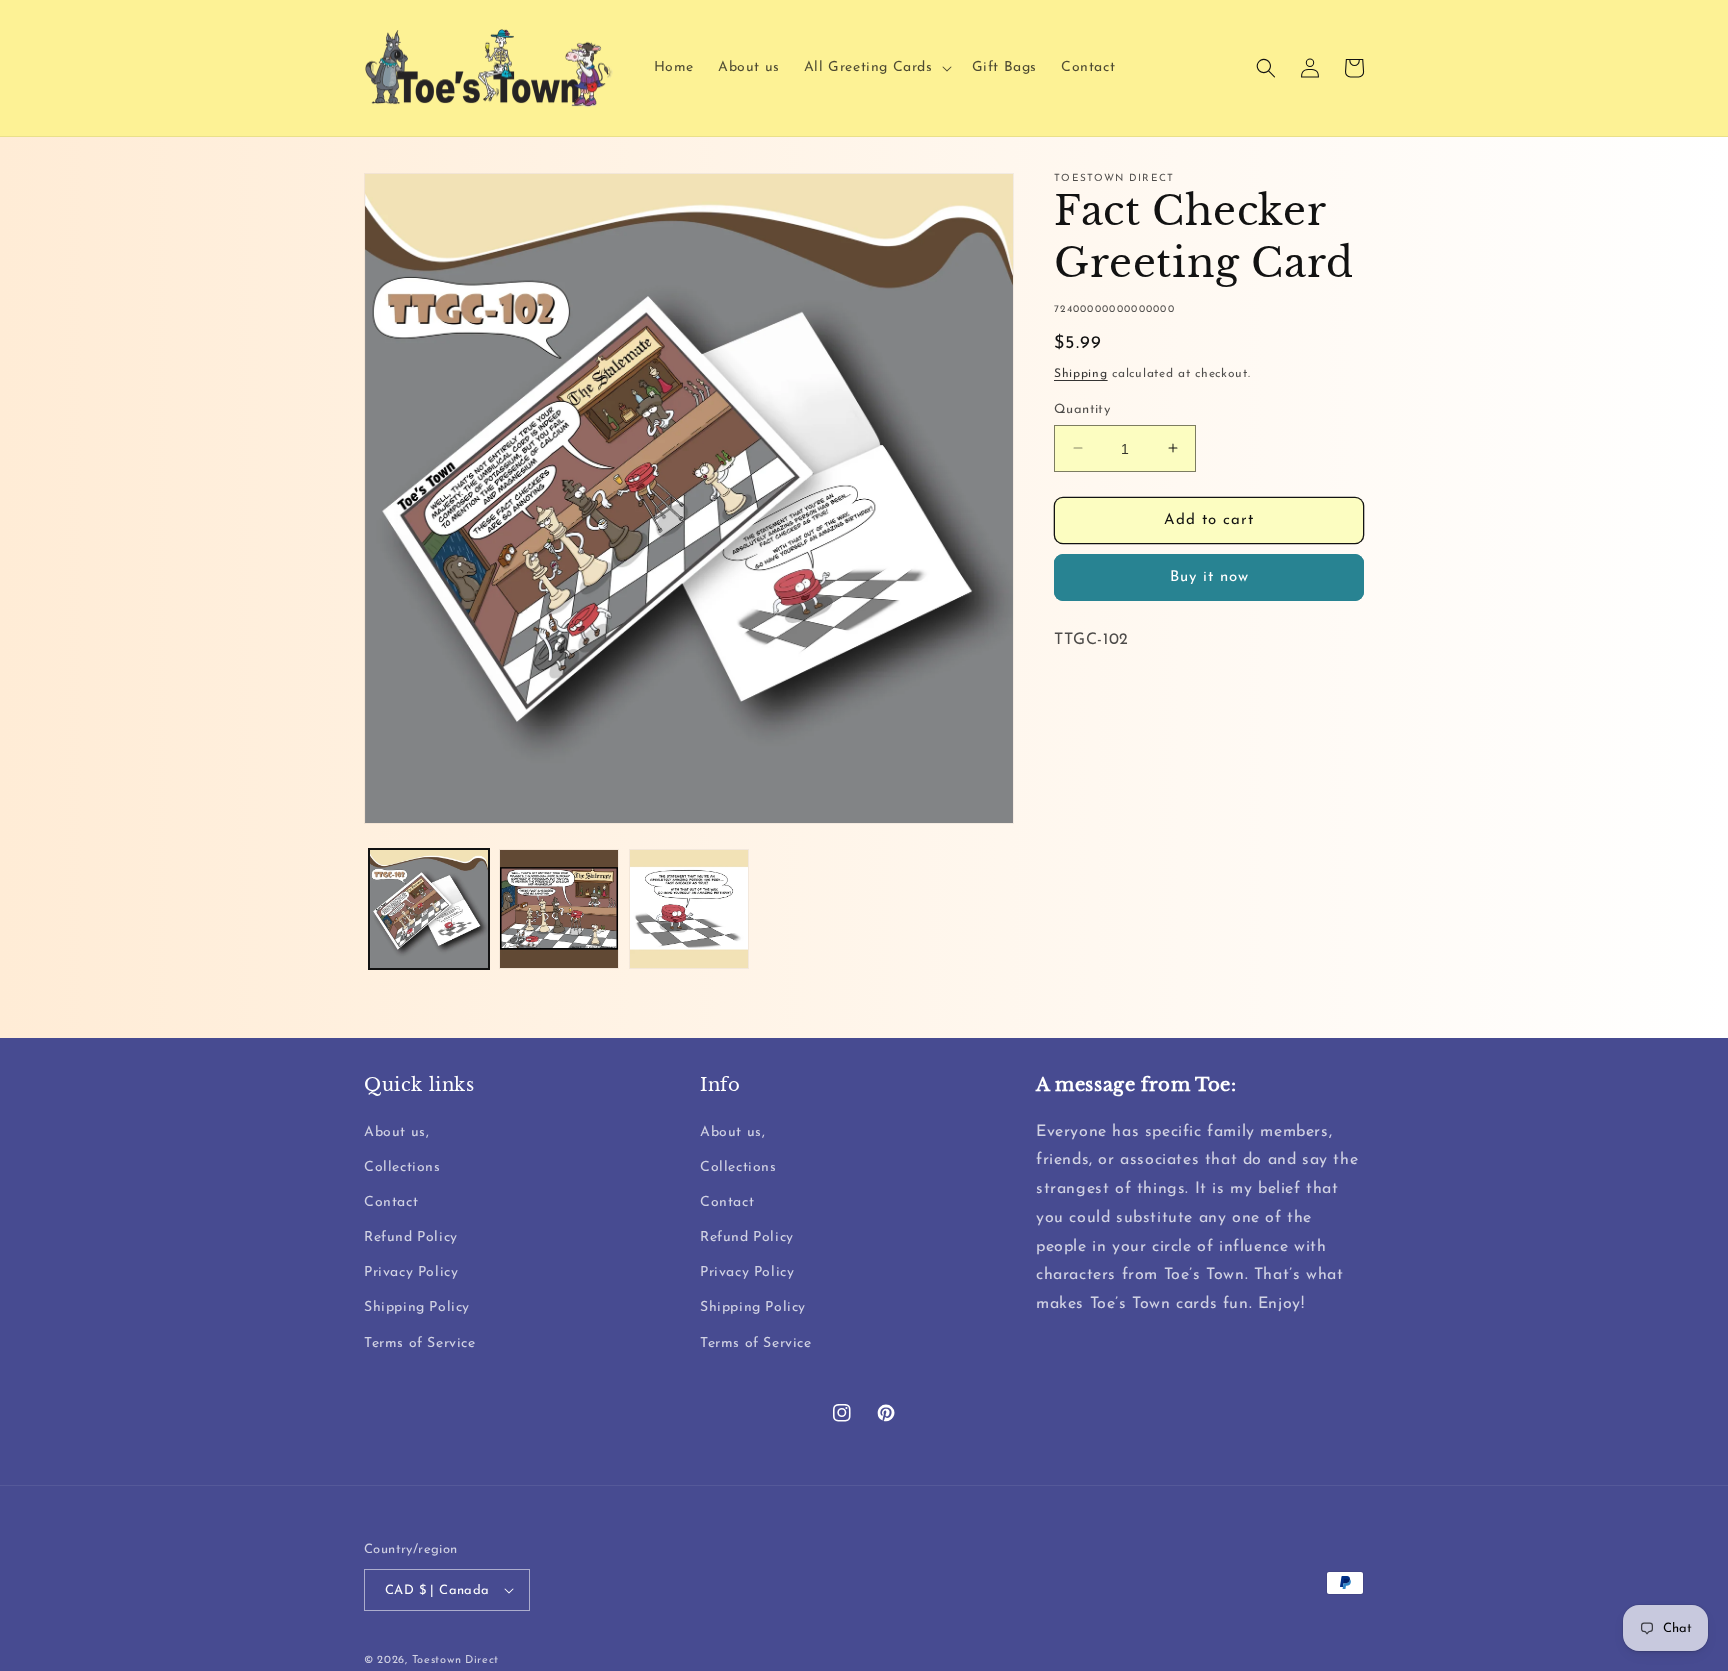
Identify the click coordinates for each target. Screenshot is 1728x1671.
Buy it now (1209, 576)
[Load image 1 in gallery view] (429, 909)
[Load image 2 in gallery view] (559, 909)
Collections (402, 1167)
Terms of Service (420, 1343)
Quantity (1082, 408)
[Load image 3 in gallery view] (689, 909)
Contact (391, 1202)
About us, (396, 1132)
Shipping (1081, 374)
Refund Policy (411, 1237)
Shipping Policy (417, 1307)
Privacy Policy (411, 1272)
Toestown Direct (456, 1660)
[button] (876, 68)
